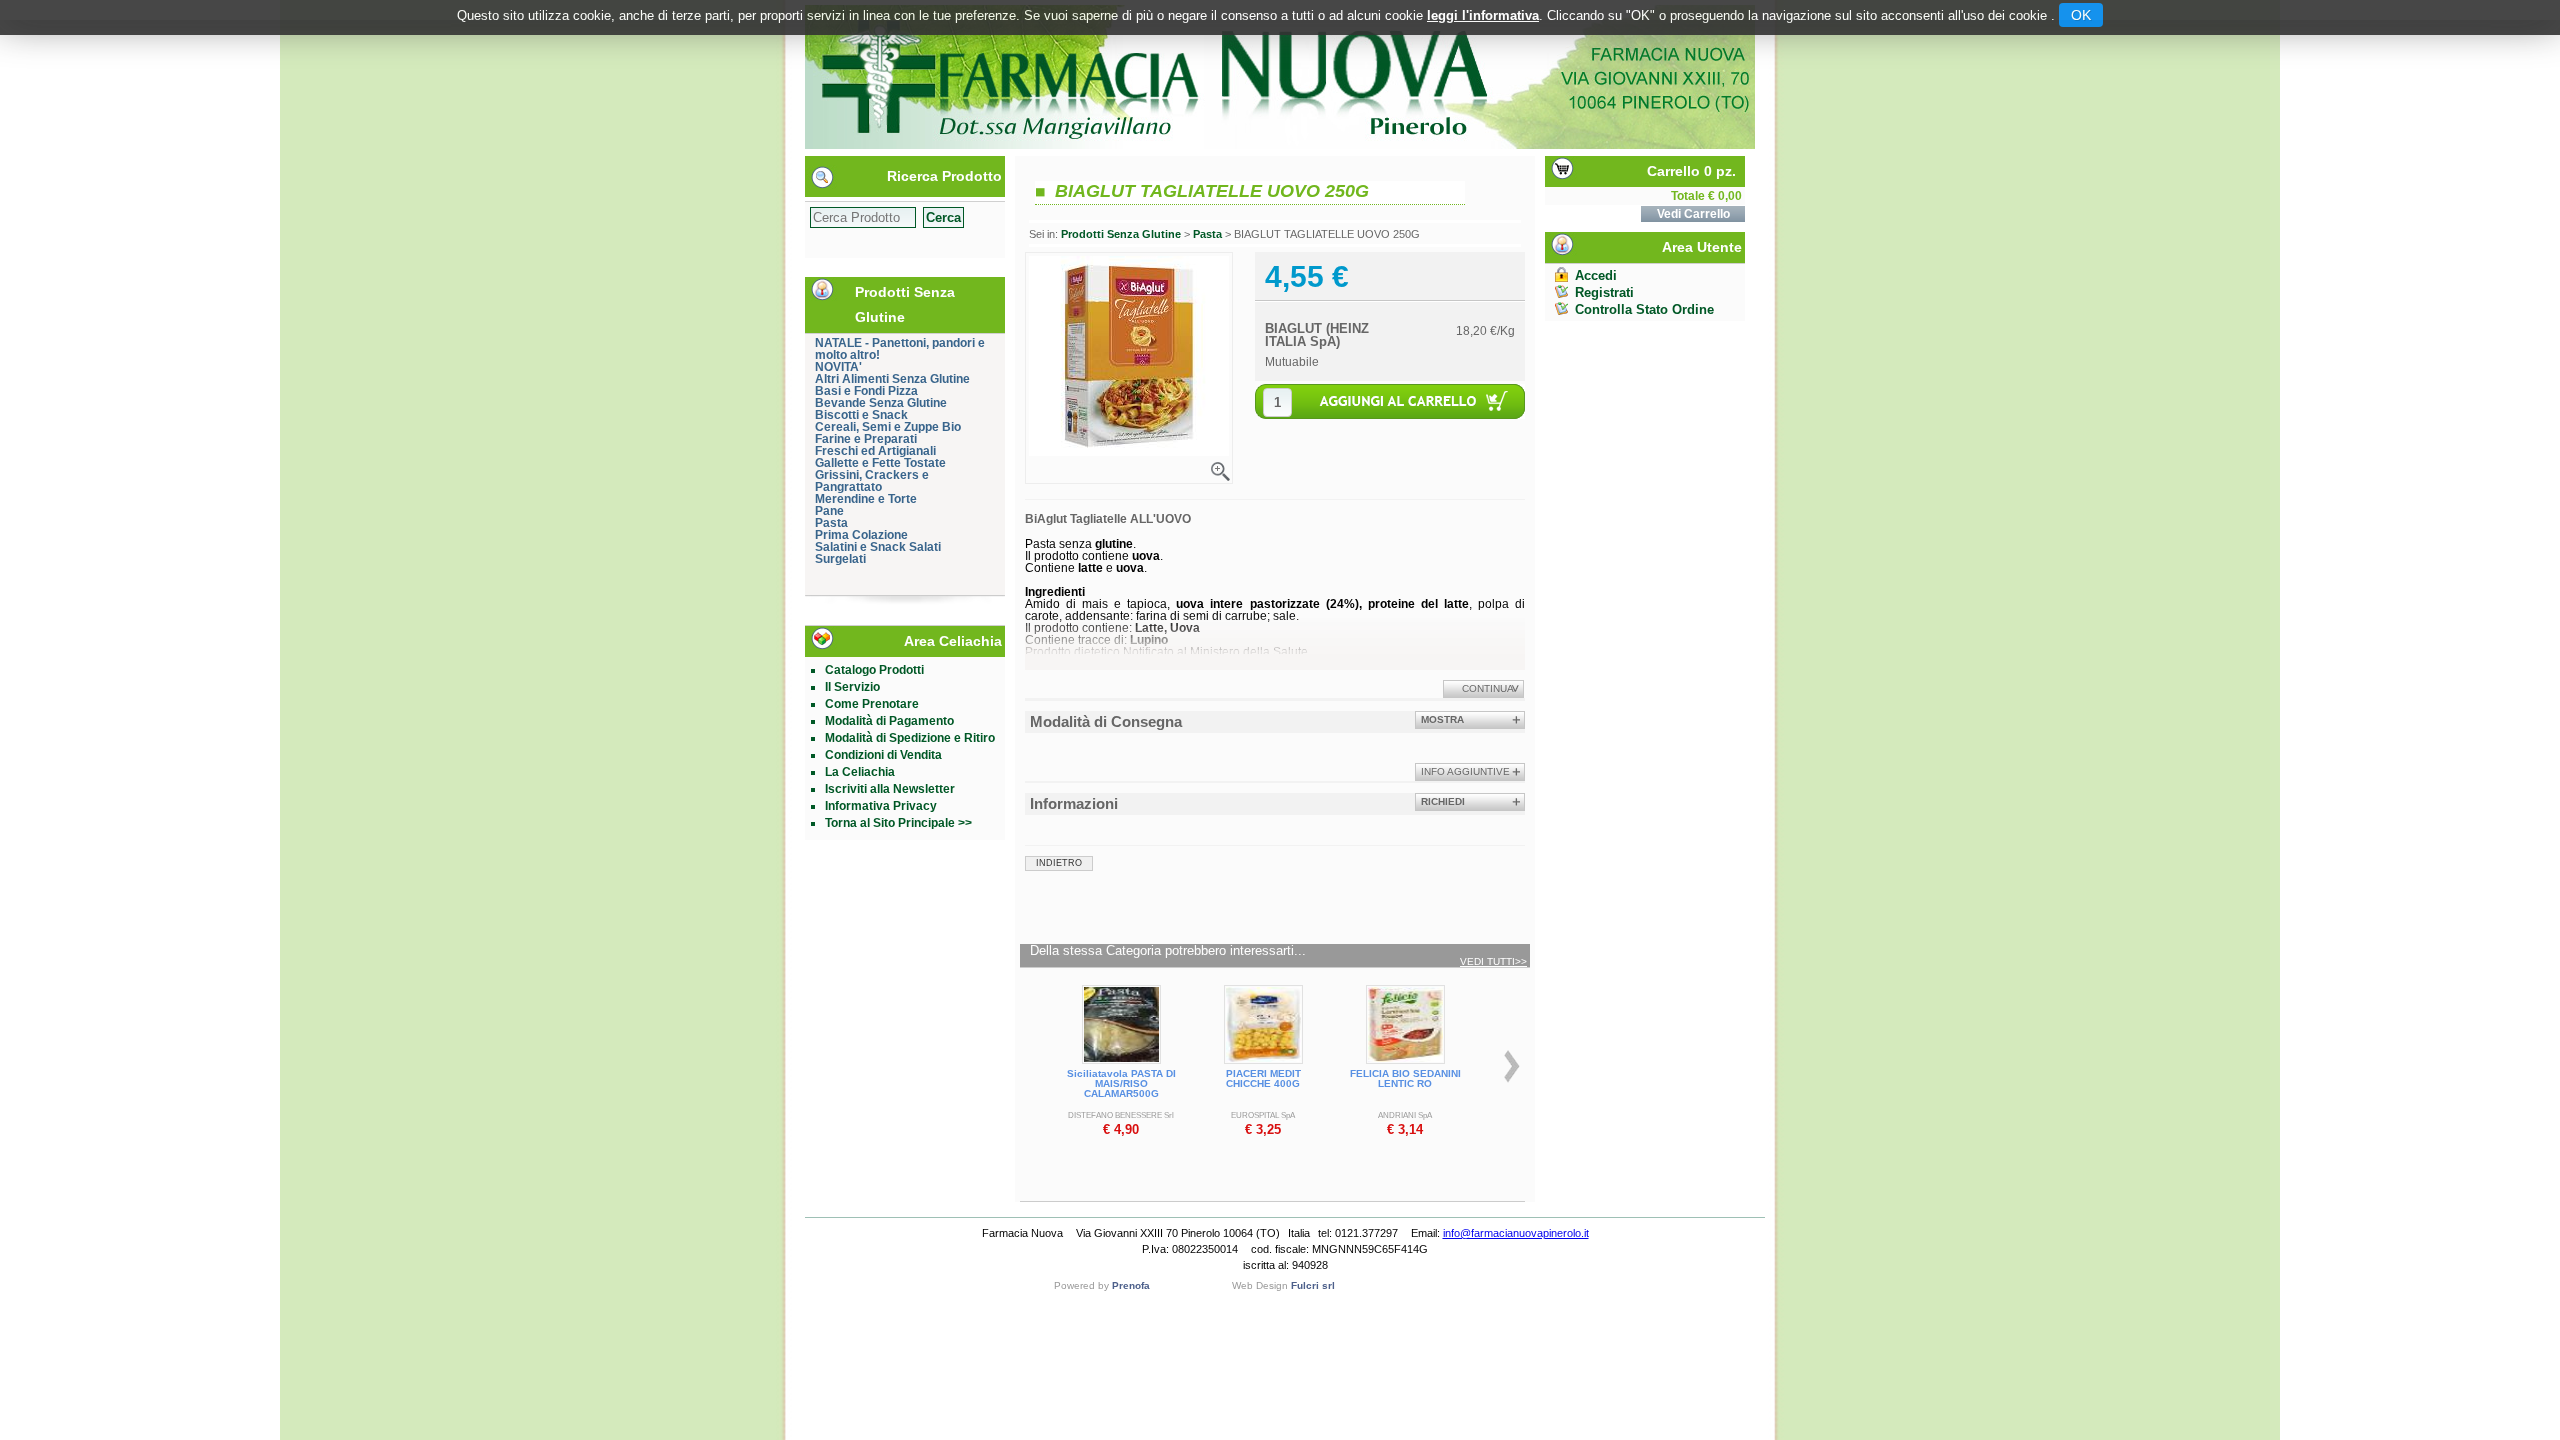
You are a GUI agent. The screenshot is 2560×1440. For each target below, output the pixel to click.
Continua (1488, 688)
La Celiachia (860, 772)
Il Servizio (852, 687)
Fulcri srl (1313, 1285)
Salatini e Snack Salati (878, 547)
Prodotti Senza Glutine (1121, 234)
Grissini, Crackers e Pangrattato (872, 481)
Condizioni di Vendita (883, 755)
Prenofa (1131, 1285)
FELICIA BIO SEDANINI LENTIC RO (1405, 1078)
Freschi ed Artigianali (875, 451)
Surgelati (840, 559)
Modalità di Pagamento (889, 721)
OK (2081, 15)
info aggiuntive (1465, 771)
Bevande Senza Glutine (881, 403)
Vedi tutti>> (1493, 962)
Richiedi (1443, 801)
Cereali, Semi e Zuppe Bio (888, 427)
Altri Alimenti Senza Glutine (892, 379)
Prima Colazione (861, 535)
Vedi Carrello (1693, 214)
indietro (1059, 863)
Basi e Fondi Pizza (866, 391)
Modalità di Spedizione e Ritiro (910, 738)
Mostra (1442, 719)
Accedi (1596, 275)
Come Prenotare (872, 704)
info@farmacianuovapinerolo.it (1516, 1233)
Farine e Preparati (866, 439)
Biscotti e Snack (861, 415)
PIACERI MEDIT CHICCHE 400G (1263, 1078)
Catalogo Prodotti (874, 670)
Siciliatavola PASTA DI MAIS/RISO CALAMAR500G (1121, 1083)
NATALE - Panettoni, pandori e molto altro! (900, 349)
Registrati (1604, 292)
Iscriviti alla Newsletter (890, 789)
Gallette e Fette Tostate (880, 463)
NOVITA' (838, 367)
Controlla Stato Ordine (1644, 309)
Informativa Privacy (881, 806)
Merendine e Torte (866, 499)
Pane (829, 511)
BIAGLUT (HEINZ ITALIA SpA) (1317, 335)
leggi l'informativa (1483, 15)
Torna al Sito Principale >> (898, 823)
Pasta (831, 523)
